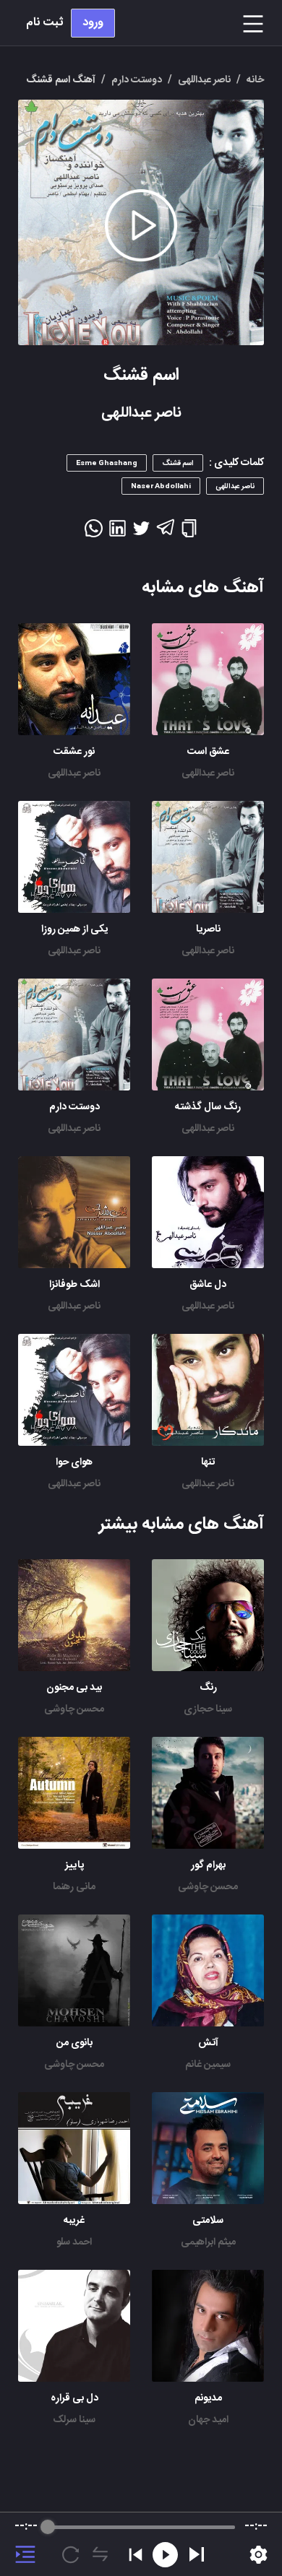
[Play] (197, 2554)
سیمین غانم (208, 2065)
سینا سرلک (74, 2420)
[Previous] (136, 2555)
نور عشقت (74, 752)
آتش (208, 2043)
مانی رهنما (74, 1887)
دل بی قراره (74, 2398)
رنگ (208, 1688)
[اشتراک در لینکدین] (117, 533)
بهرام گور (208, 1865)
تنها (208, 1462)
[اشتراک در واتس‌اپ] (94, 533)
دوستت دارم (74, 1107)
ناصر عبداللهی (208, 773)
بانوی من (74, 2043)
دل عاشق (208, 1285)
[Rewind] (165, 2555)
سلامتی (208, 2221)
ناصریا (208, 929)
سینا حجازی (208, 1709)
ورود (93, 23)
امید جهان (208, 2420)
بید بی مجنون (74, 1688)
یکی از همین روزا (74, 929)
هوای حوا (74, 1462)
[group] (141, 2544)
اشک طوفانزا (74, 1285)
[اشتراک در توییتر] (141, 533)
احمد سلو (74, 2242)
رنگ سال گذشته (208, 1107)
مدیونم (208, 2398)
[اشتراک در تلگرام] (165, 534)
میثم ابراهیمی (208, 2242)
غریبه (74, 2221)
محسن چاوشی (74, 1709)
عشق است (208, 752)
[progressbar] (141, 2527)
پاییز (74, 1865)
